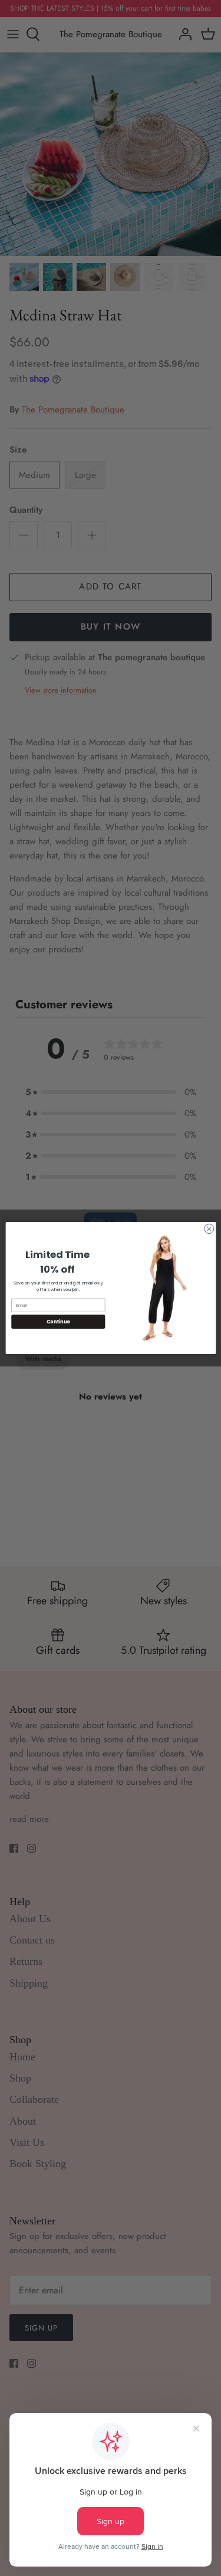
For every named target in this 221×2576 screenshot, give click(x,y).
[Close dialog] (209, 1229)
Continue (58, 1321)
